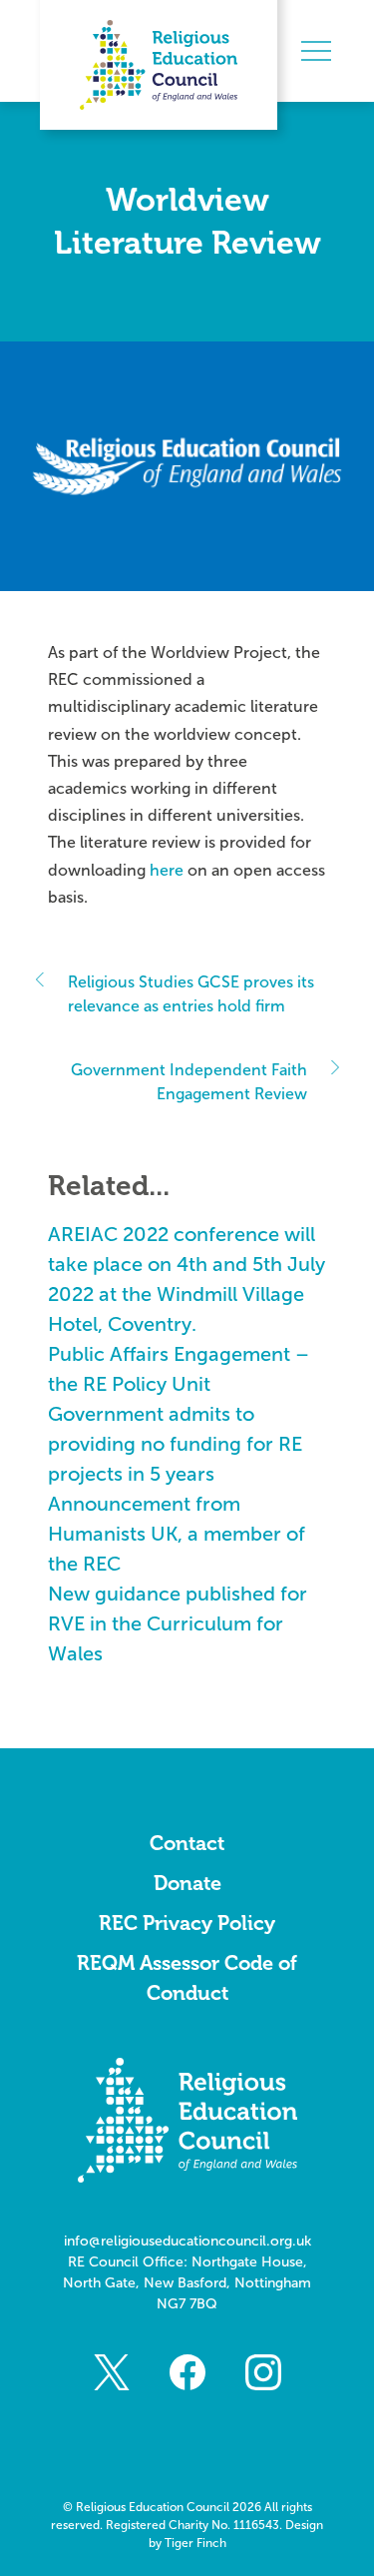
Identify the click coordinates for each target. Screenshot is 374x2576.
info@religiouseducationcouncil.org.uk (187, 2241)
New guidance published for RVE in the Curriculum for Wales (178, 1623)
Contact (187, 1843)
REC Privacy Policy (187, 1923)
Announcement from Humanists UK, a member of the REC (177, 1534)
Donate (187, 1883)
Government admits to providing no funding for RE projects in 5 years (175, 1444)
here (167, 870)
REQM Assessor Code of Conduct (187, 1978)
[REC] (159, 65)
